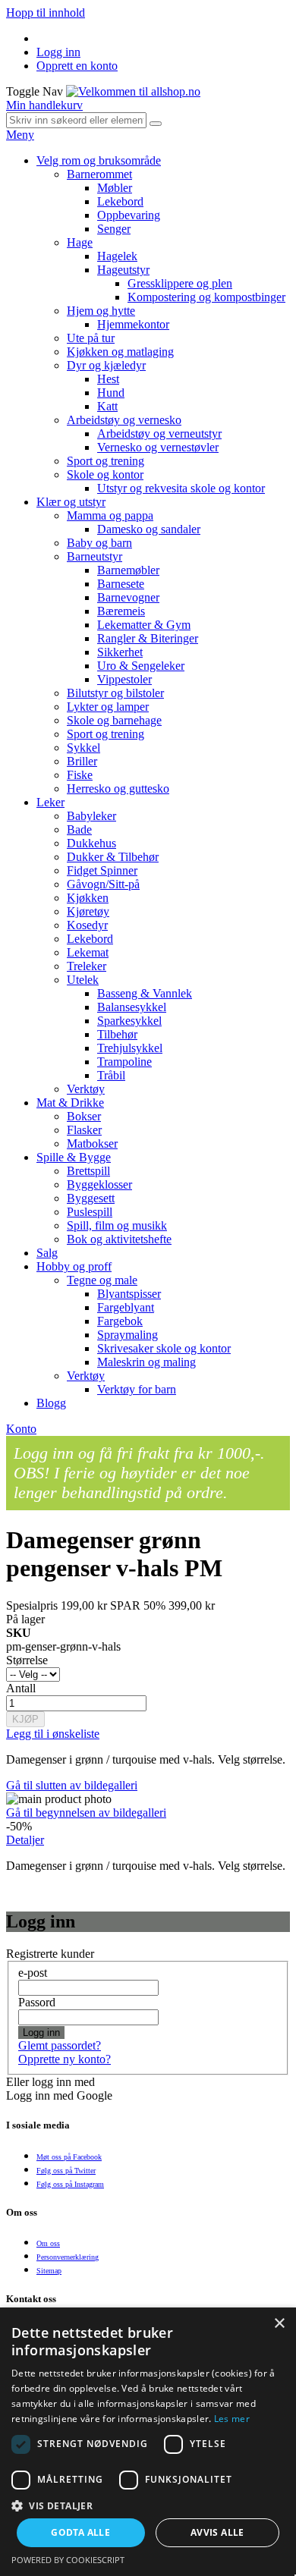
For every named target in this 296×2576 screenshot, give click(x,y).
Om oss (48, 2243)
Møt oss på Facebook (69, 2157)
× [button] (279, 2324)
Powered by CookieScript (68, 2560)
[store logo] (133, 91)
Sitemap (49, 2271)
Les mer (232, 2419)
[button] (148, 2505)
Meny (20, 135)
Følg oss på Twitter (66, 2171)
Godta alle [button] (80, 2532)
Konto (21, 1429)
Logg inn (58, 52)
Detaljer (25, 1840)
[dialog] (148, 2442)
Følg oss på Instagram (70, 2184)
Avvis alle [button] (217, 2532)
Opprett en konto (77, 66)
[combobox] (76, 120)
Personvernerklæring (68, 2257)
